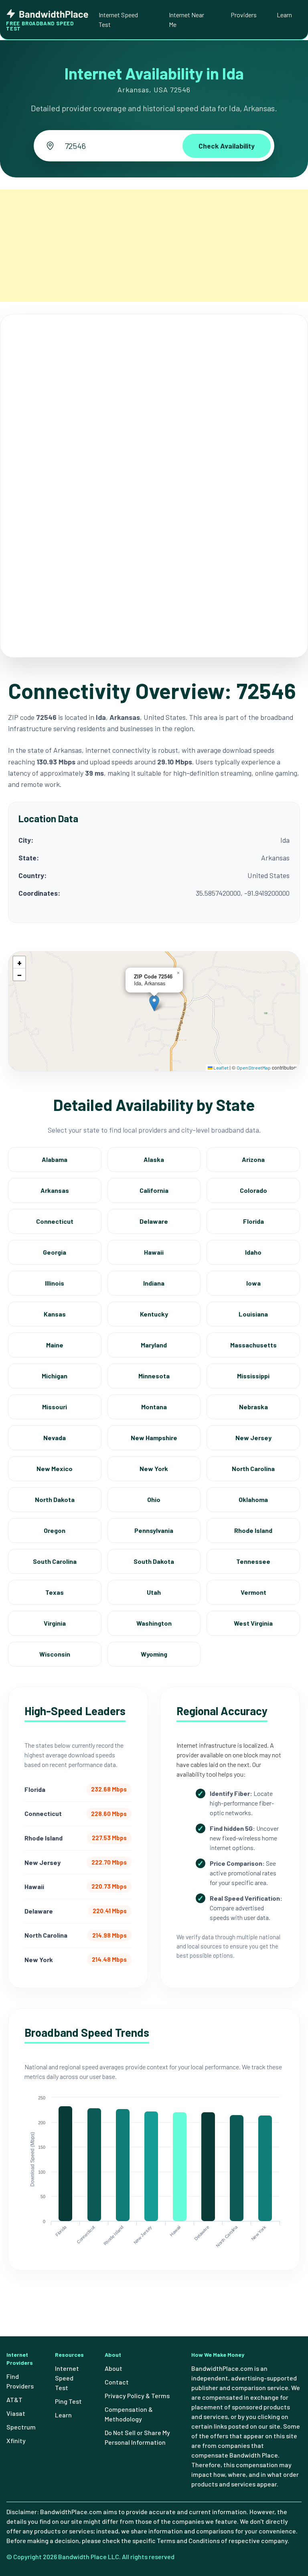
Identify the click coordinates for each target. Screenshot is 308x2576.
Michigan (55, 1376)
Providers (244, 15)
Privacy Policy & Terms (137, 2396)
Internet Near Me (186, 19)
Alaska (154, 1159)
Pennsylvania (154, 1530)
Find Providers (20, 2381)
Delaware (154, 1221)
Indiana (154, 1283)
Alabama (55, 1159)
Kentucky (154, 1314)
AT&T (14, 2400)
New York (154, 1468)
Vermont (253, 1592)
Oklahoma (253, 1499)
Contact (117, 2382)
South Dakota (154, 1561)
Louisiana (253, 1314)
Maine (55, 1345)
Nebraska (253, 1407)
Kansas (55, 1314)
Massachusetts (253, 1345)
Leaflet (221, 1068)
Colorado (253, 1190)
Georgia (55, 1252)
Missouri (55, 1407)
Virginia (55, 1623)
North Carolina (253, 1468)
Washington (154, 1623)
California (154, 1190)
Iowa (253, 1283)
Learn (284, 15)
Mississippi (253, 1376)
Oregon (55, 1530)
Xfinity (16, 2440)
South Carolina (55, 1561)
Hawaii (154, 1252)
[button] (154, 1003)
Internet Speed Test (118, 19)
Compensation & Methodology (129, 2414)
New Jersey (253, 1438)
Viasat (16, 2413)
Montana (154, 1407)
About (113, 2368)
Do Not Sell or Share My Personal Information (137, 2437)
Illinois (55, 1283)
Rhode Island (253, 1530)
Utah (154, 1592)
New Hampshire (154, 1438)
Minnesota (154, 1376)
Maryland (154, 1345)
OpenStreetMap (254, 1068)
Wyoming (154, 1654)
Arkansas (55, 1190)
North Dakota (55, 1499)
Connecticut (55, 1221)
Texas (55, 1592)
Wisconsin (55, 1654)
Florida (253, 1221)
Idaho (253, 1252)
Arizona (253, 1159)
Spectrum (21, 2427)
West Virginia (253, 1623)
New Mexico (55, 1468)
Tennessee (253, 1561)
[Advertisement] (154, 246)
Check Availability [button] (227, 146)
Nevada (55, 1438)
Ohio (154, 1499)
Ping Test (68, 2401)
